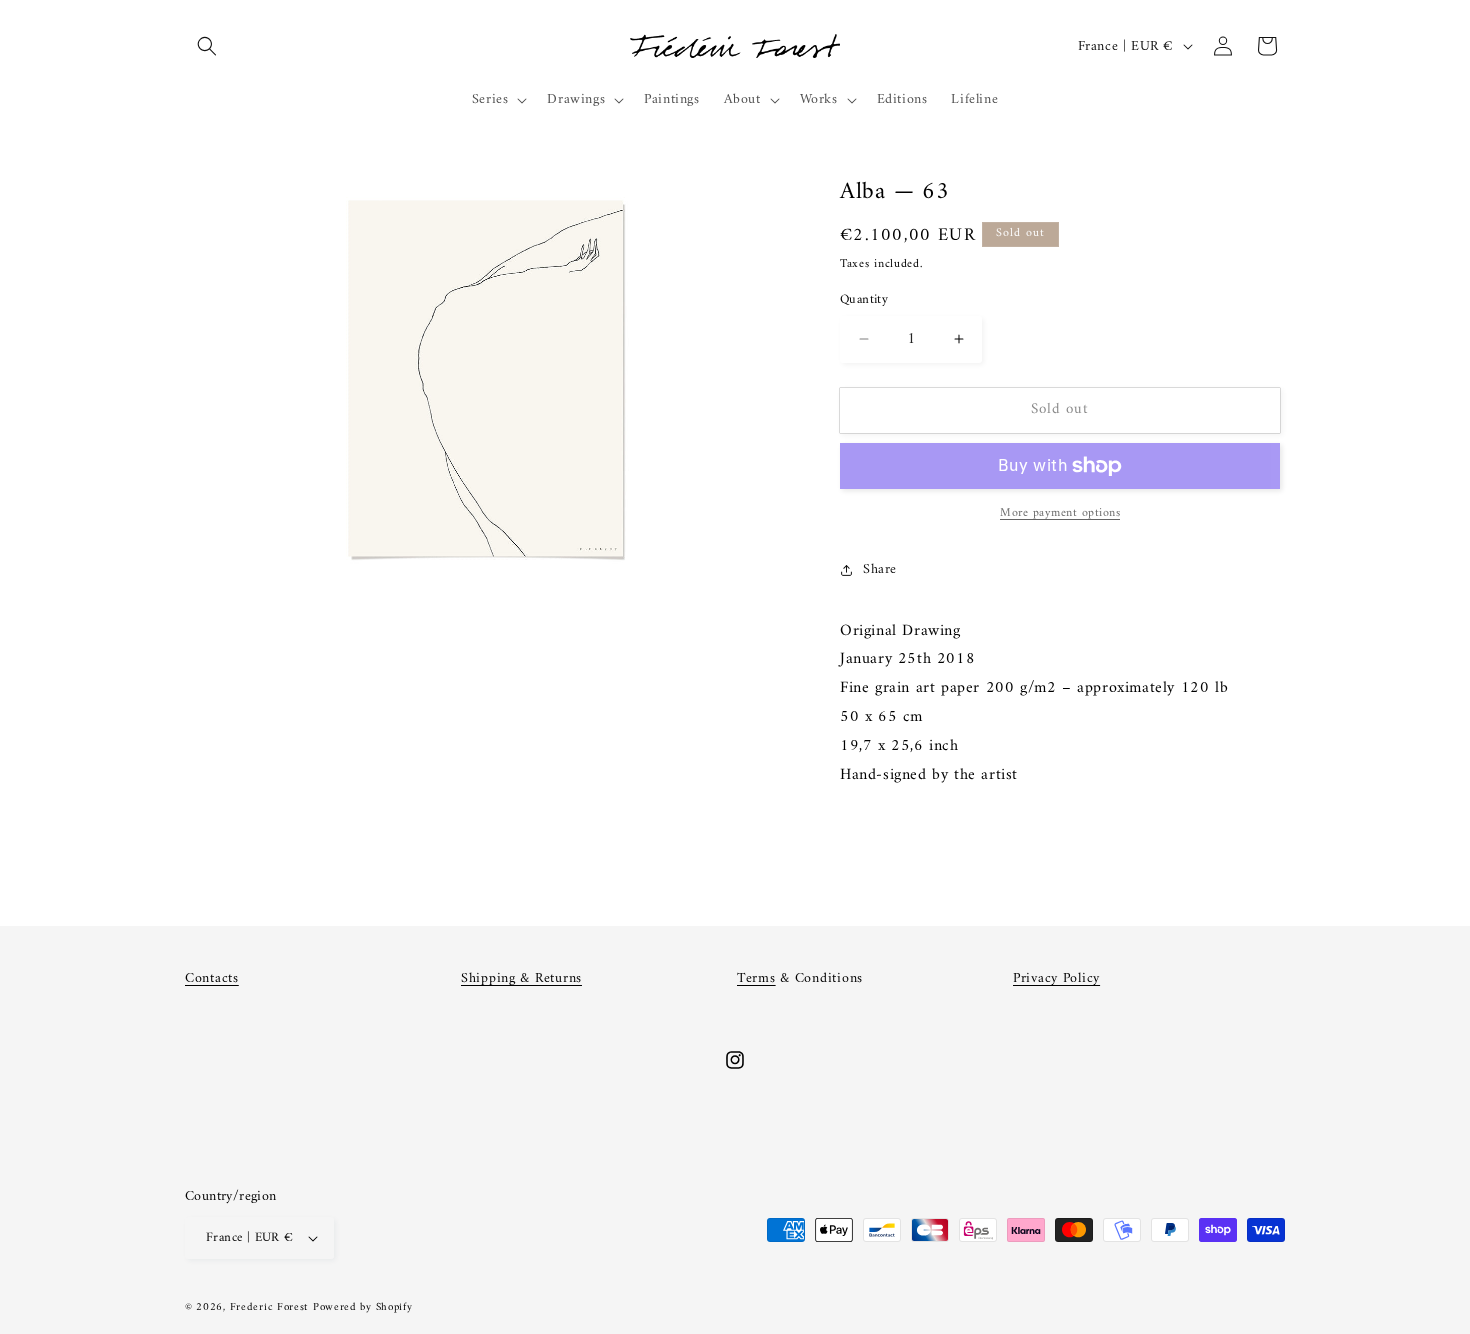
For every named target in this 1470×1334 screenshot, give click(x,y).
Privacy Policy (1056, 978)
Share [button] (880, 569)
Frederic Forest (269, 1307)
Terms (756, 978)
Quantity (864, 300)
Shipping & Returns (521, 978)
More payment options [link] (1060, 514)
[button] (207, 46)
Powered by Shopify (363, 1307)
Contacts (212, 978)
